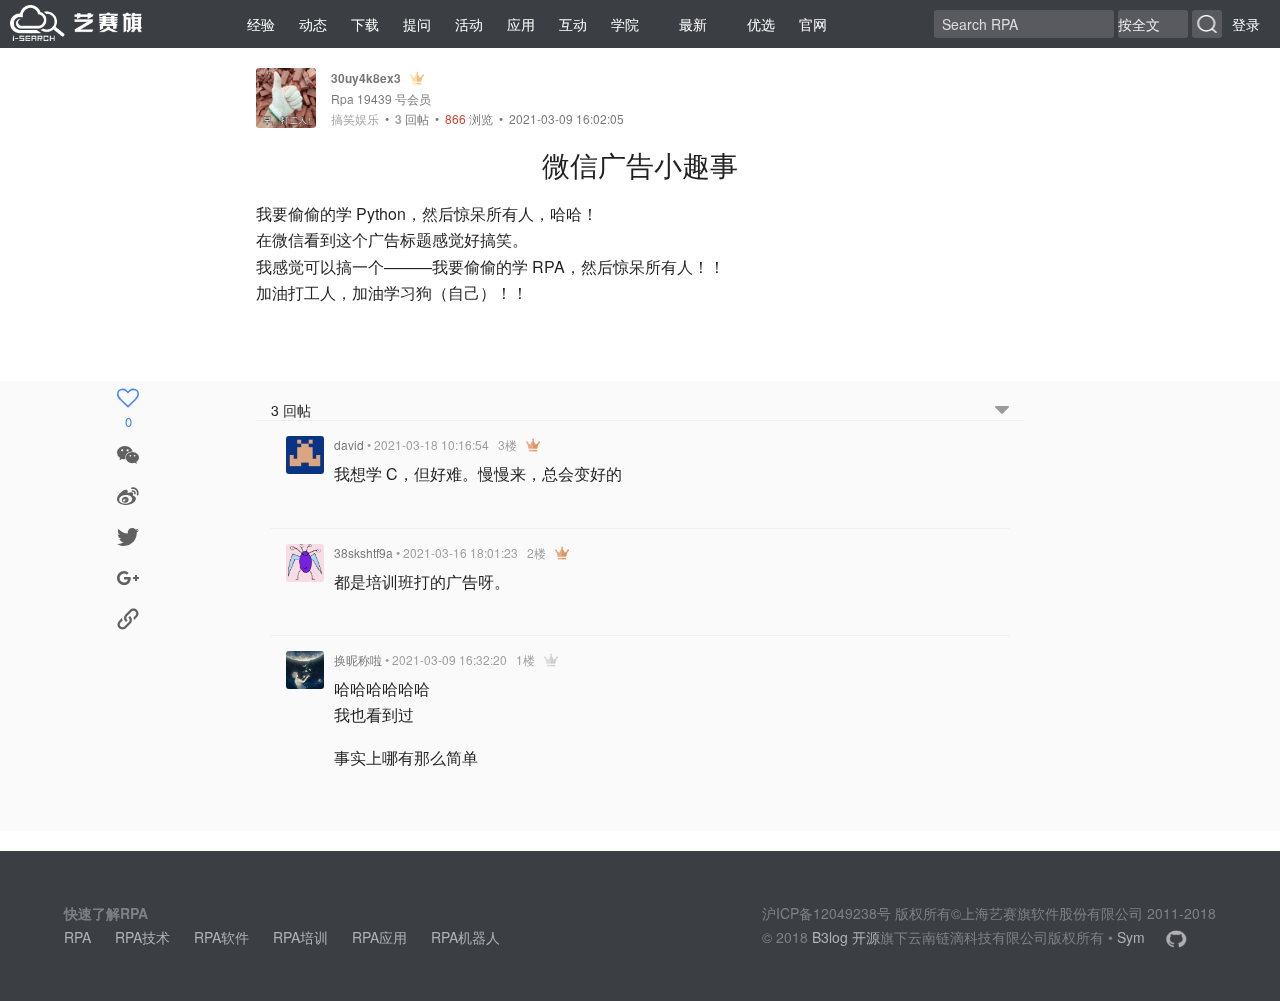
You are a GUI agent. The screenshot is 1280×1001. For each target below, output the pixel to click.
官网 (813, 24)
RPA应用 (379, 937)
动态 (313, 24)
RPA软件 (221, 937)
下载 (365, 24)
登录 (1246, 24)
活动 (469, 24)
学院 (625, 24)
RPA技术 (142, 937)
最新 (693, 24)
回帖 (412, 118)
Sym (1131, 937)
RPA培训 (300, 937)
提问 (417, 24)
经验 (261, 24)
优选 (761, 24)
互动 (573, 24)
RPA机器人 (465, 937)
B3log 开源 (846, 937)
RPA (77, 937)
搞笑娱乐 (355, 119)
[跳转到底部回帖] (1002, 410)
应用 (521, 24)
